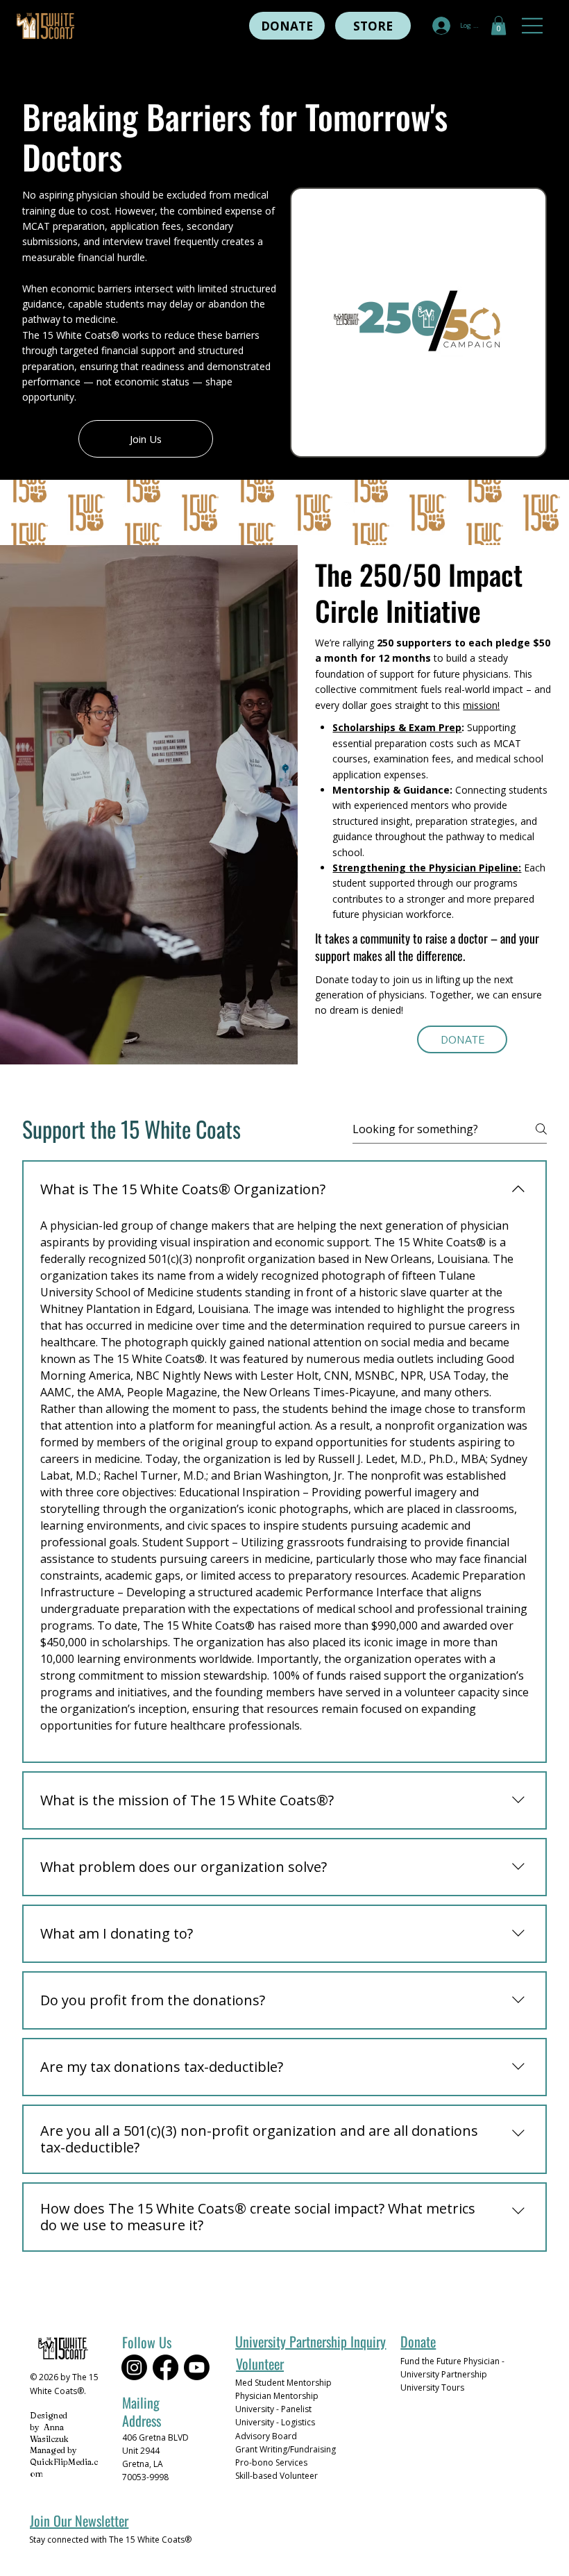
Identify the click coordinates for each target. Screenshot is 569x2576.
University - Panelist (273, 2409)
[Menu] (533, 26)
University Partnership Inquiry (311, 2341)
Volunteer (260, 2364)
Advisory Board (266, 2436)
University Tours (432, 2387)
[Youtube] (197, 2367)
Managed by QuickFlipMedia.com (64, 2462)
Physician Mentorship (277, 2396)
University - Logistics (275, 2422)
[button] (499, 25)
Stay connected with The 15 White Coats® (110, 2540)
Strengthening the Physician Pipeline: (427, 868)
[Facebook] (165, 2367)
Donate (418, 2341)
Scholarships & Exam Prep (397, 727)
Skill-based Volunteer (277, 2476)
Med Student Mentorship (283, 2383)
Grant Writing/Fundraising (286, 2449)
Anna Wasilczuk (49, 2433)
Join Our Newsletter (79, 2520)
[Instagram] (134, 2367)
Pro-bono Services (271, 2462)
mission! (481, 705)
